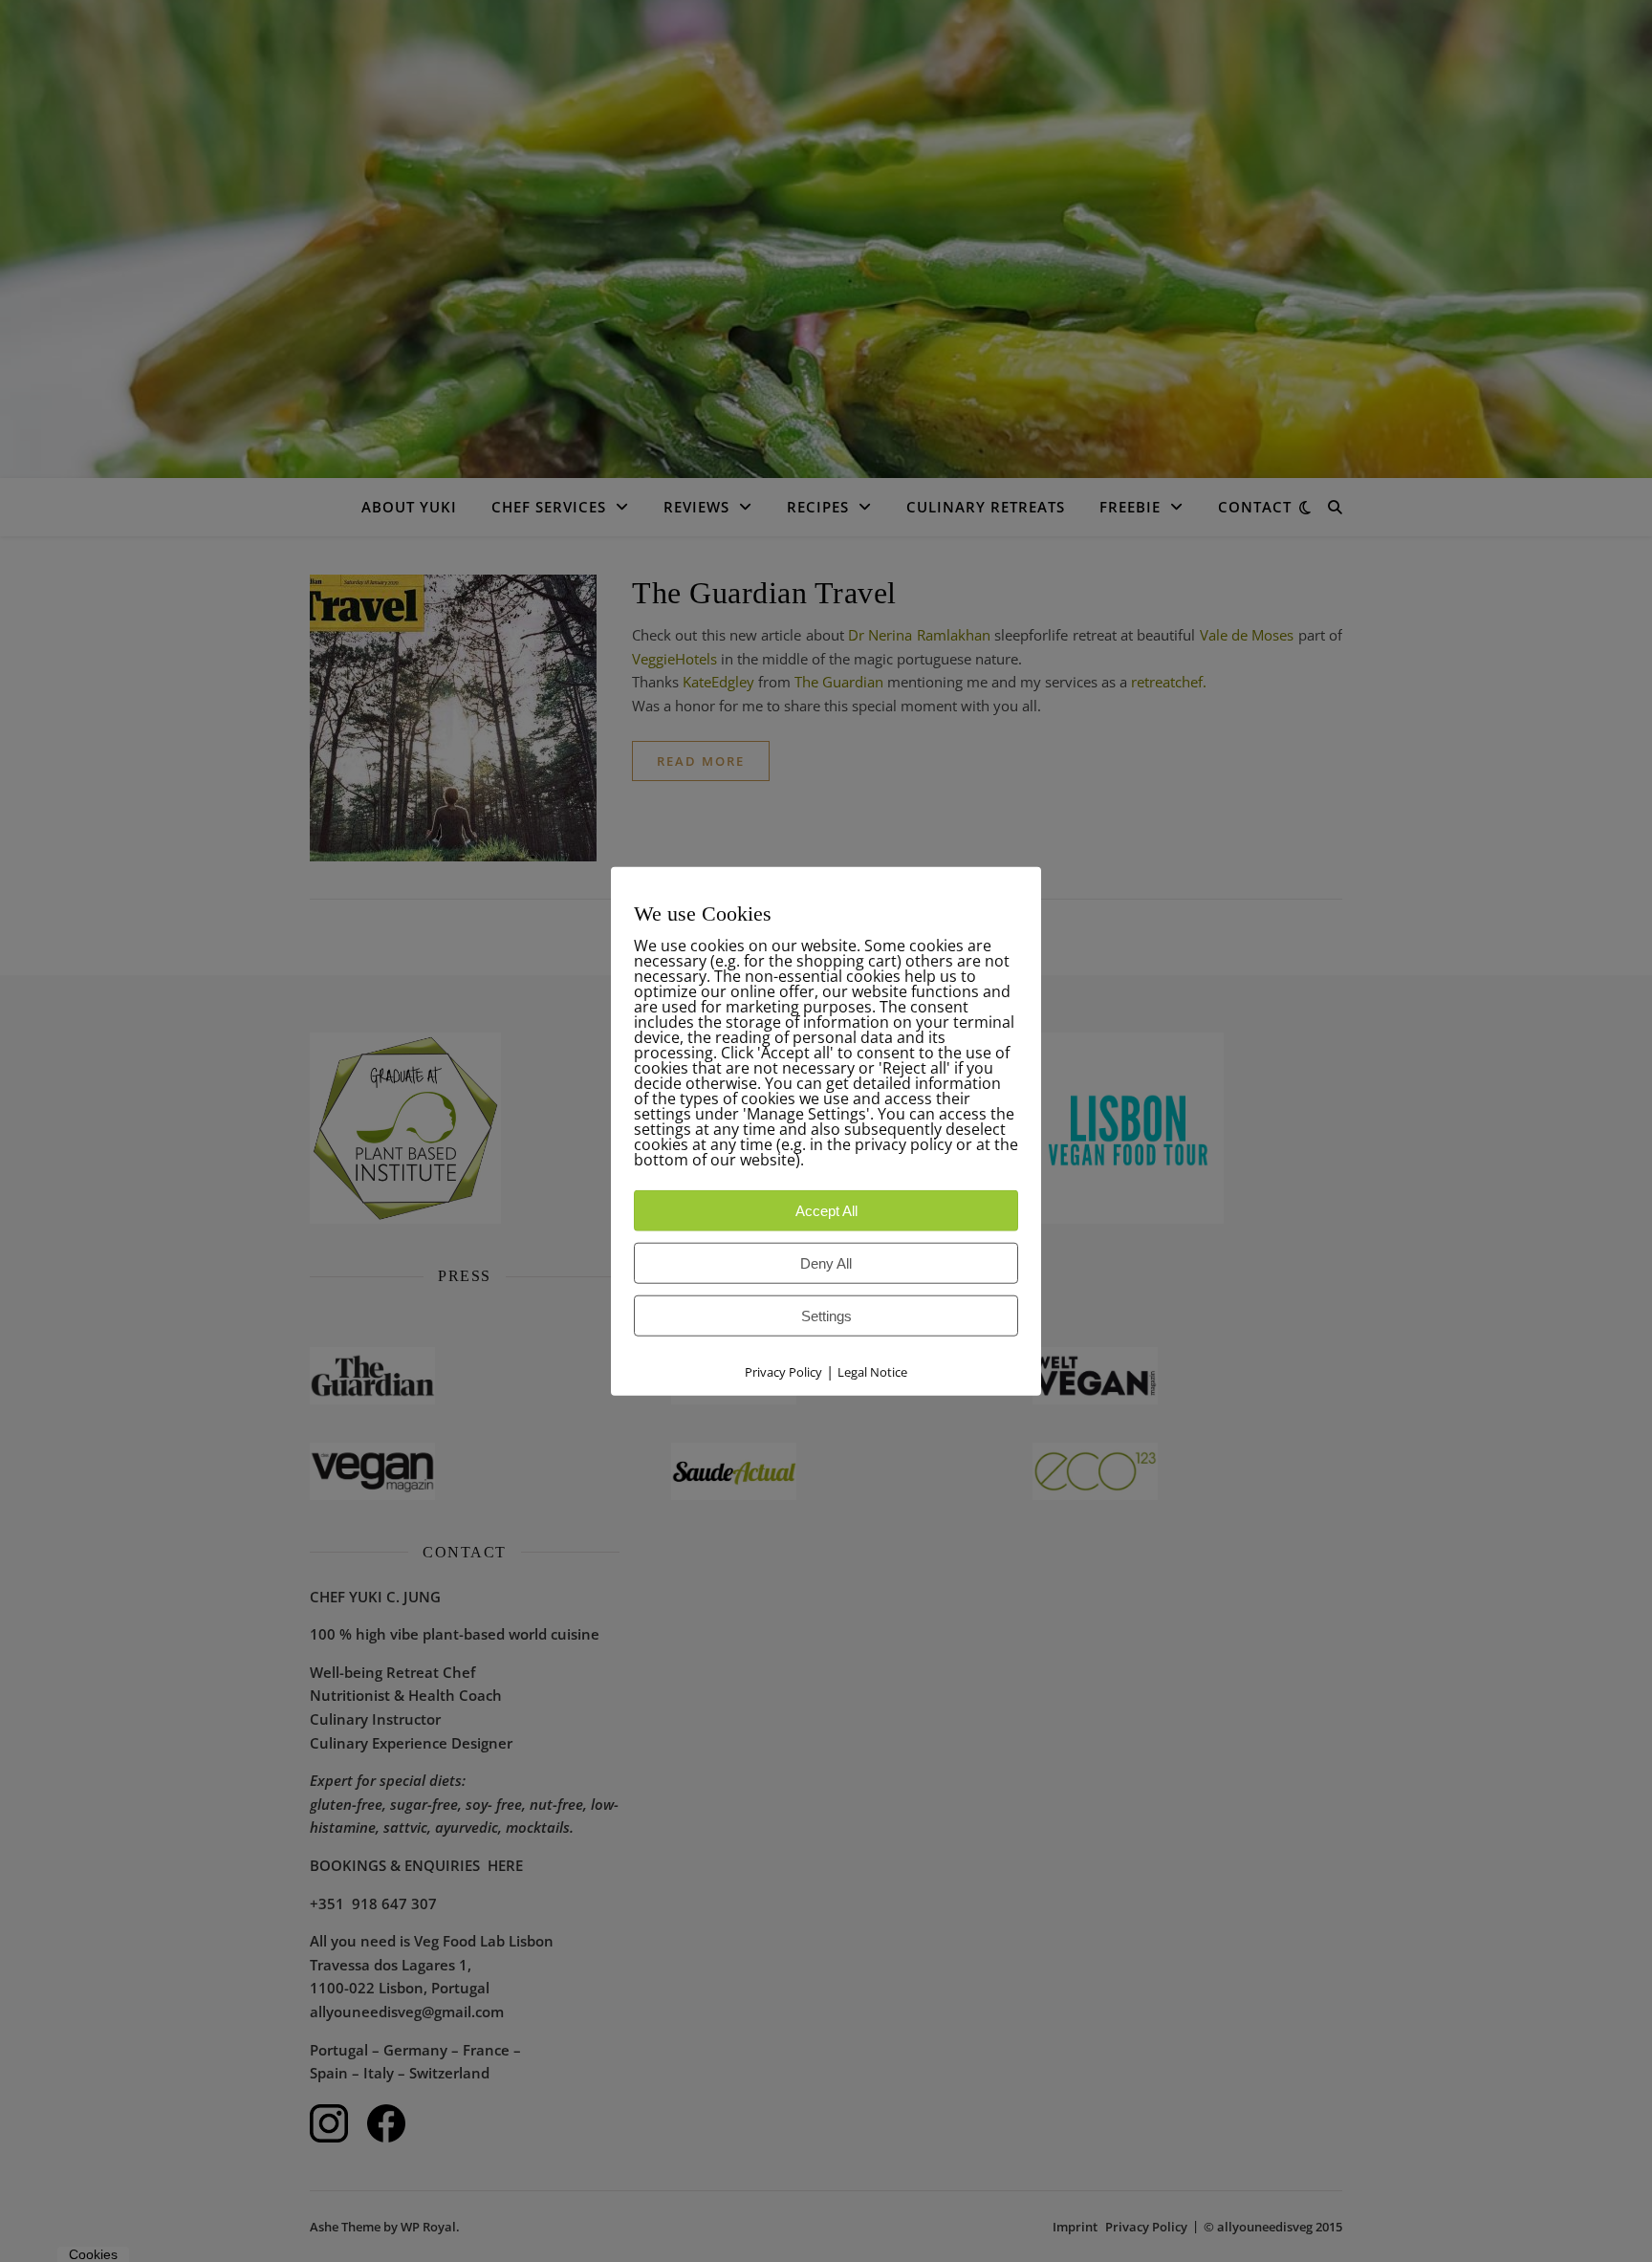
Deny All (826, 1263)
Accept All (826, 1211)
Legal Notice (872, 1372)
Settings (826, 1316)
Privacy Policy (783, 1372)
